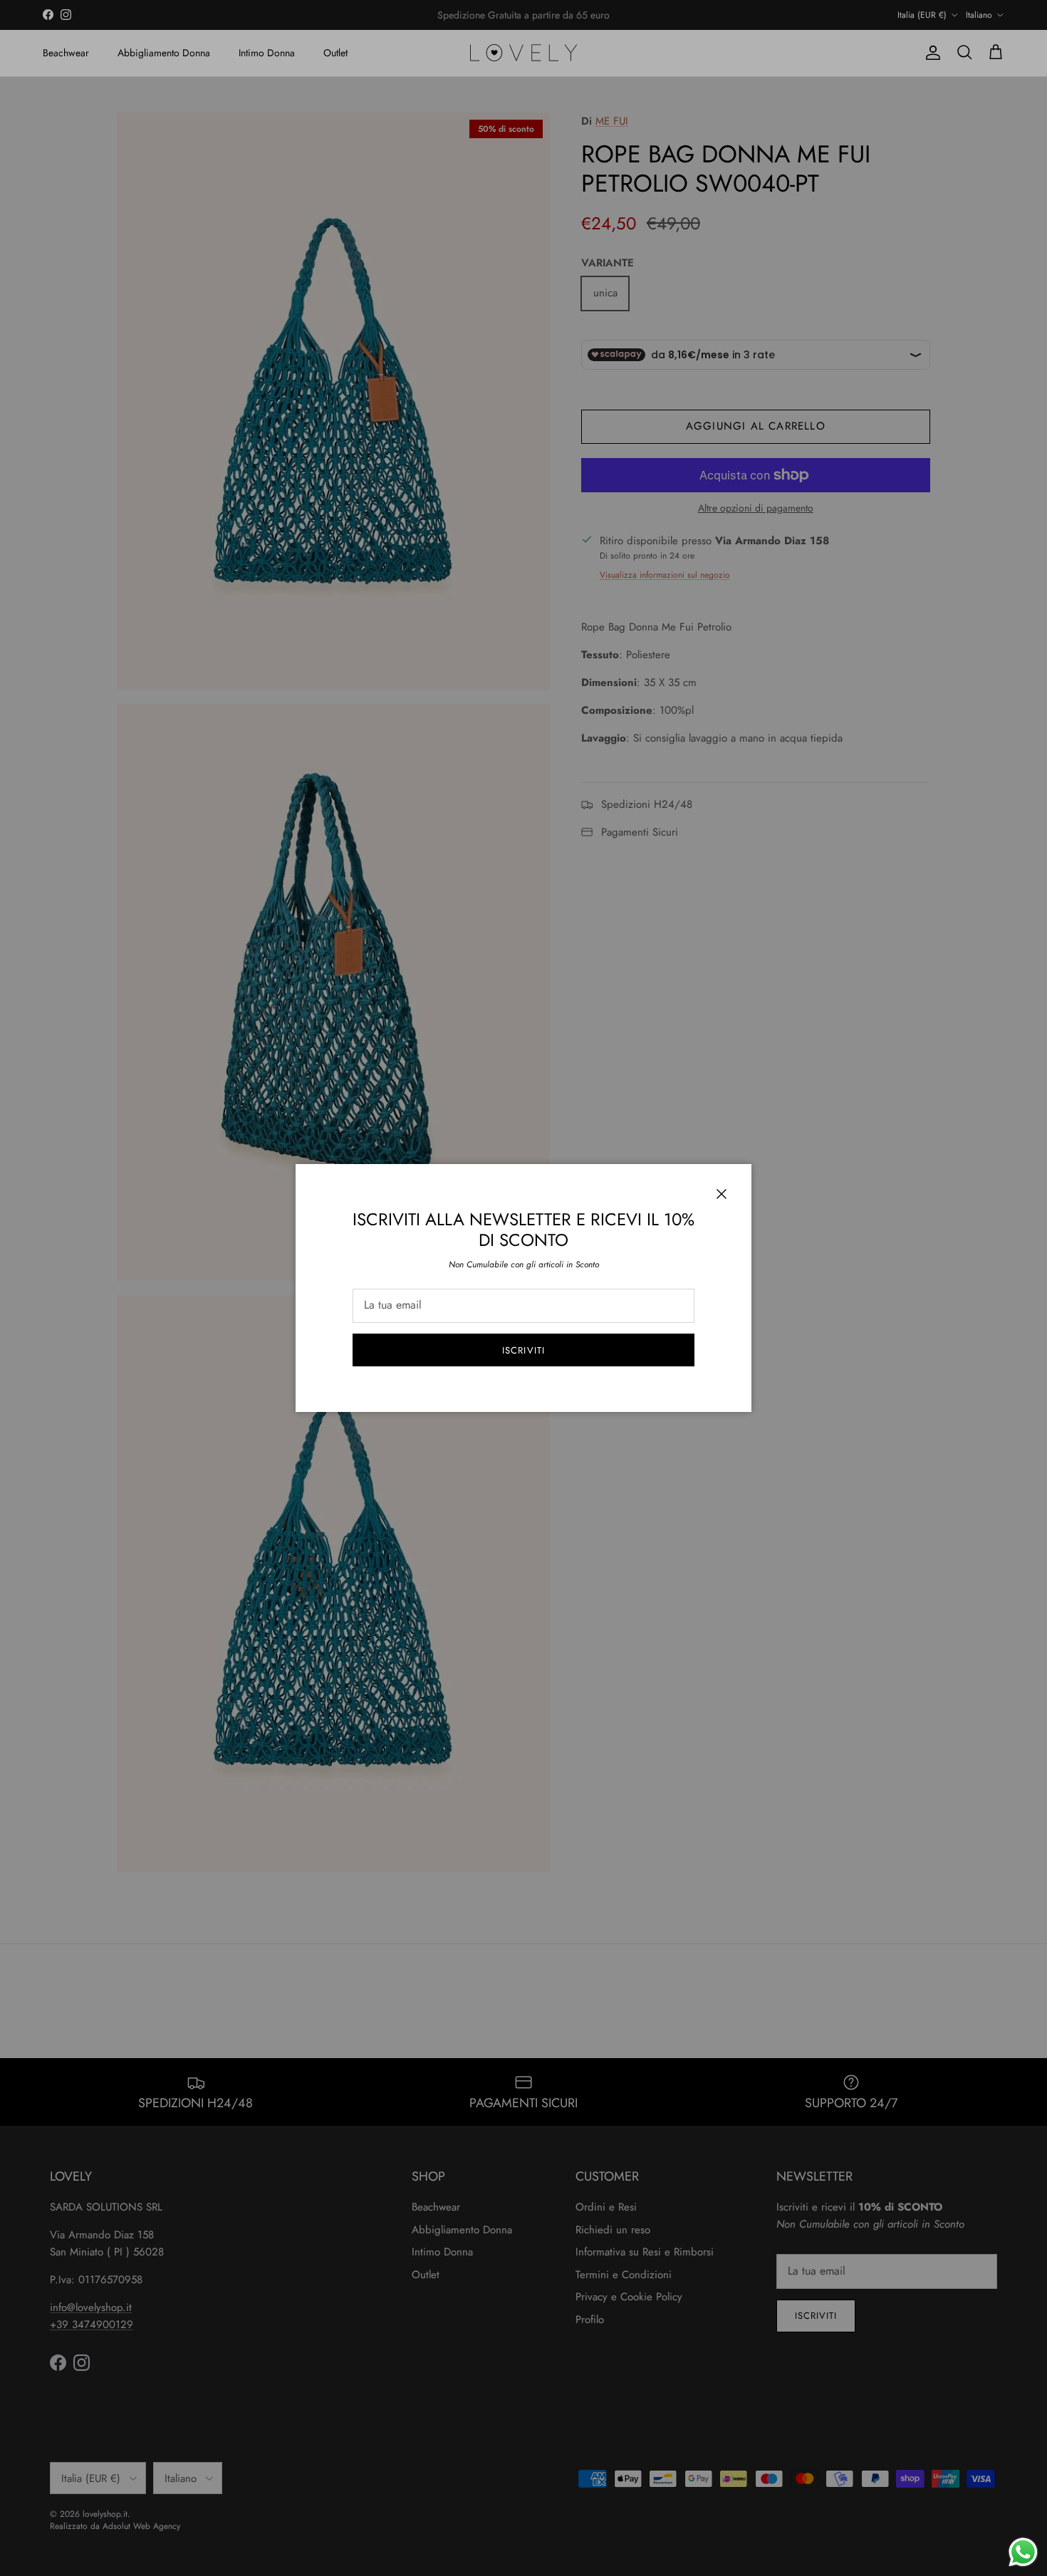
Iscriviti (523, 1350)
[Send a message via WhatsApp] (1023, 2552)
